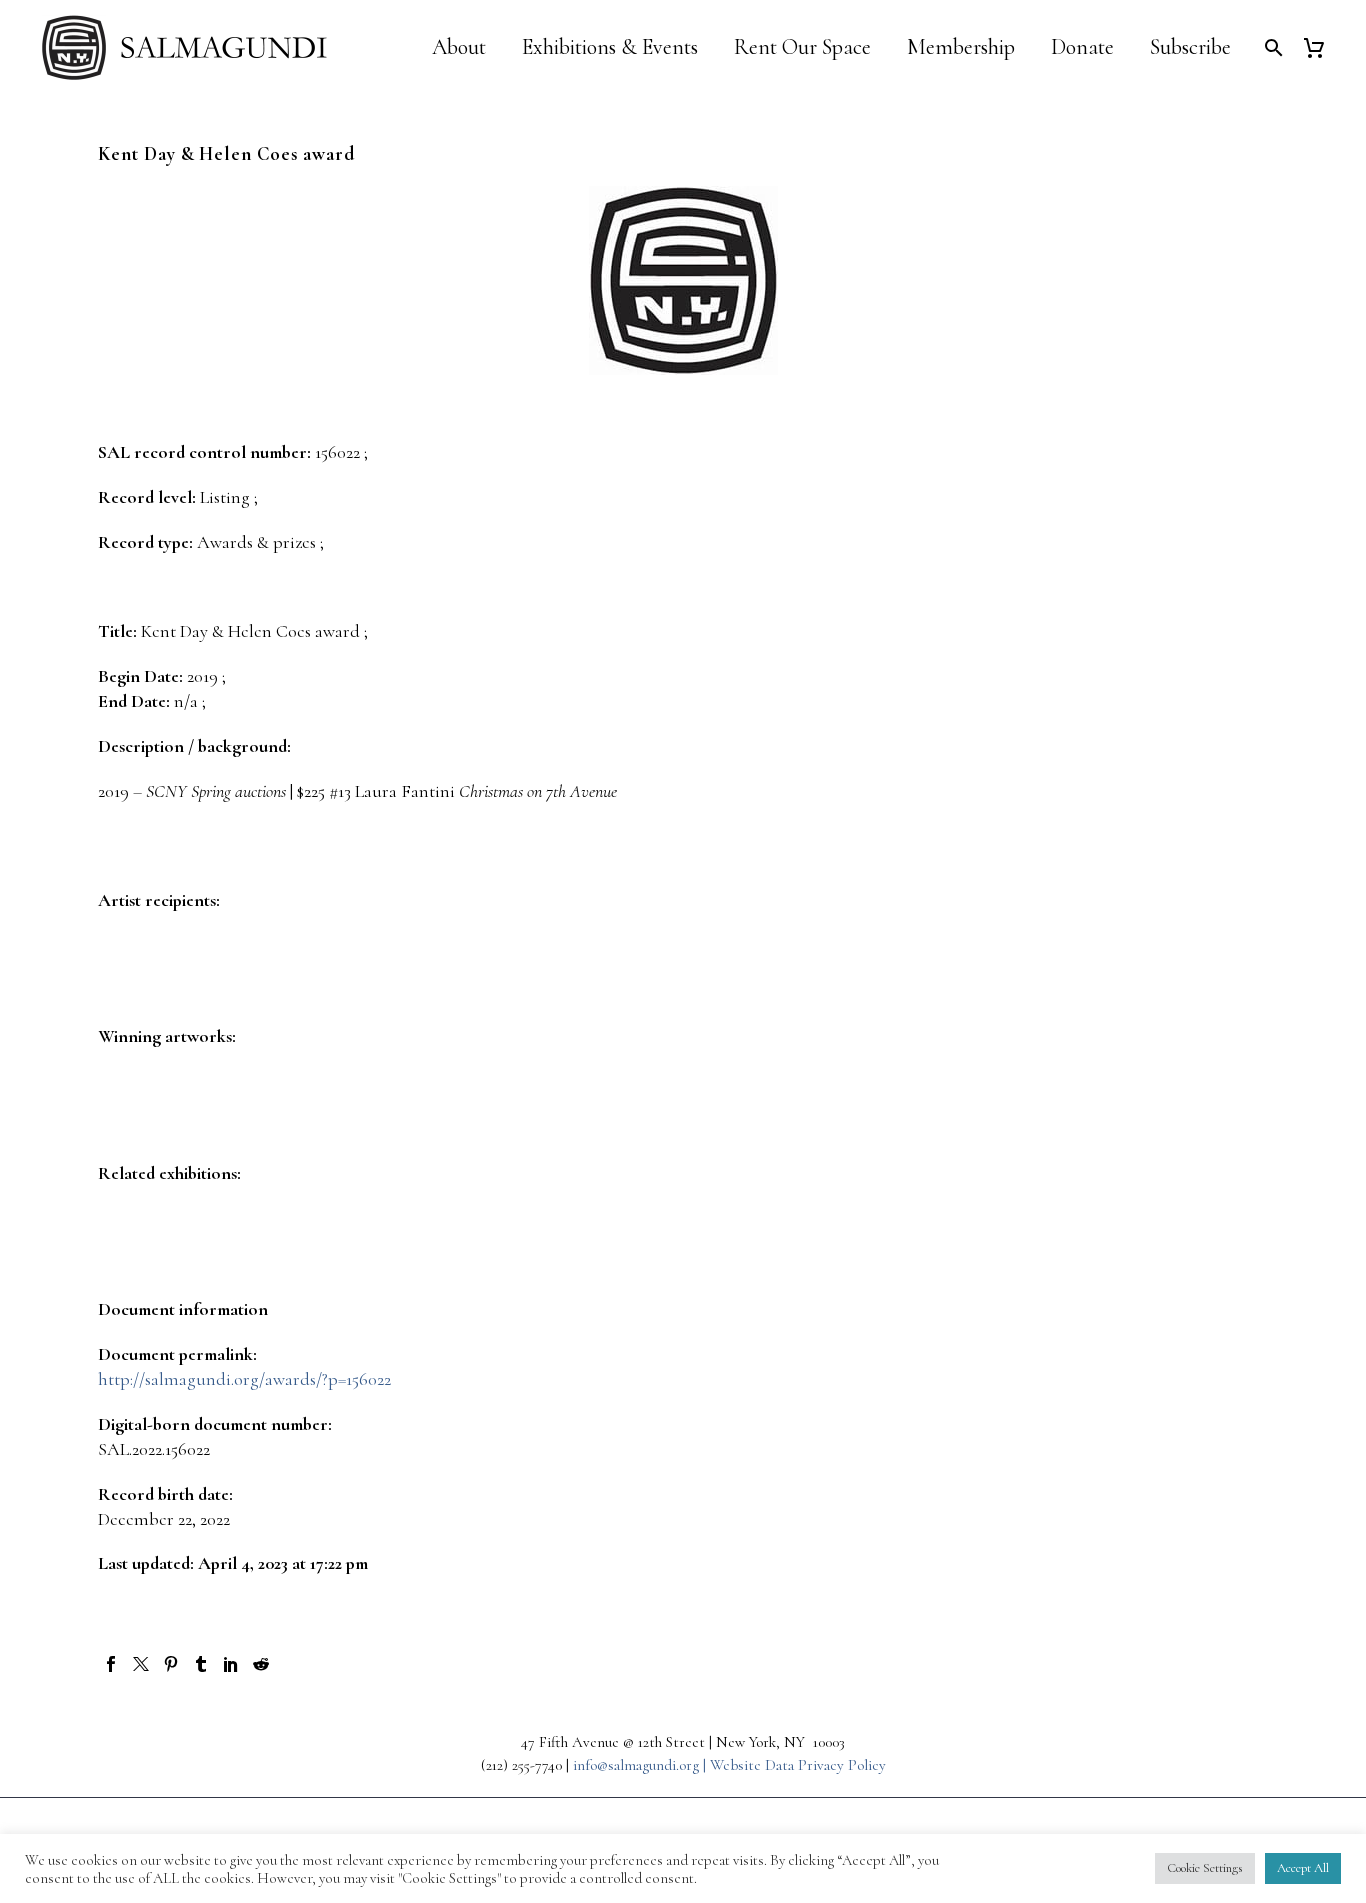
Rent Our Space (802, 47)
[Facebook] (111, 1664)
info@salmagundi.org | (641, 1765)
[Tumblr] (201, 1664)
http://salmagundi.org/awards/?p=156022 (244, 1379)
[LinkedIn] (231, 1664)
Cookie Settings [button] (1205, 1868)
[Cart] (1321, 47)
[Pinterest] (171, 1664)
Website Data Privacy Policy (798, 1765)
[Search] (1271, 47)
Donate (1082, 47)
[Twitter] (141, 1664)
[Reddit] (261, 1664)
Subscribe (1190, 47)
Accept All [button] (1303, 1868)
